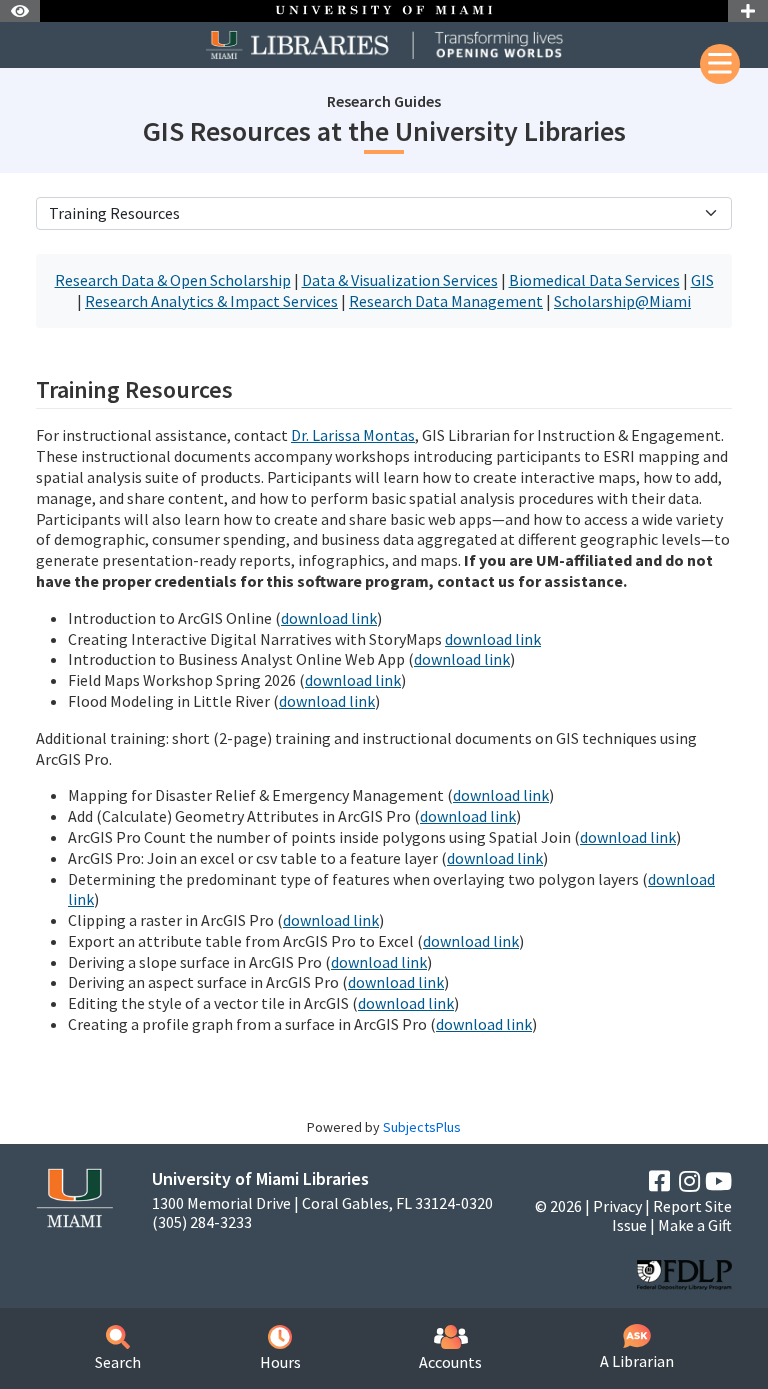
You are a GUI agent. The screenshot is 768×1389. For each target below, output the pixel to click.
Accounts (450, 1362)
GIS (702, 280)
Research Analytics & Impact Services (211, 301)
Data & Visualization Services (400, 280)
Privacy (617, 1206)
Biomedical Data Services (594, 280)
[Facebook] (659, 1181)
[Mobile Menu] (720, 64)
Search (118, 1362)
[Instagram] (689, 1181)
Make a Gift (695, 1225)
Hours (280, 1362)
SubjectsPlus (422, 1127)
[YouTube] (718, 1181)
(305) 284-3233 (202, 1222)
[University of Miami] (74, 1196)
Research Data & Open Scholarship (173, 280)
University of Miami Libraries (260, 1178)
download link (329, 618)
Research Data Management (446, 301)
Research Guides (384, 101)
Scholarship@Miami (622, 301)
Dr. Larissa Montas (353, 435)
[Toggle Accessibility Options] (20, 11)
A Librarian (637, 1361)
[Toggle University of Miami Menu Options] (748, 11)
